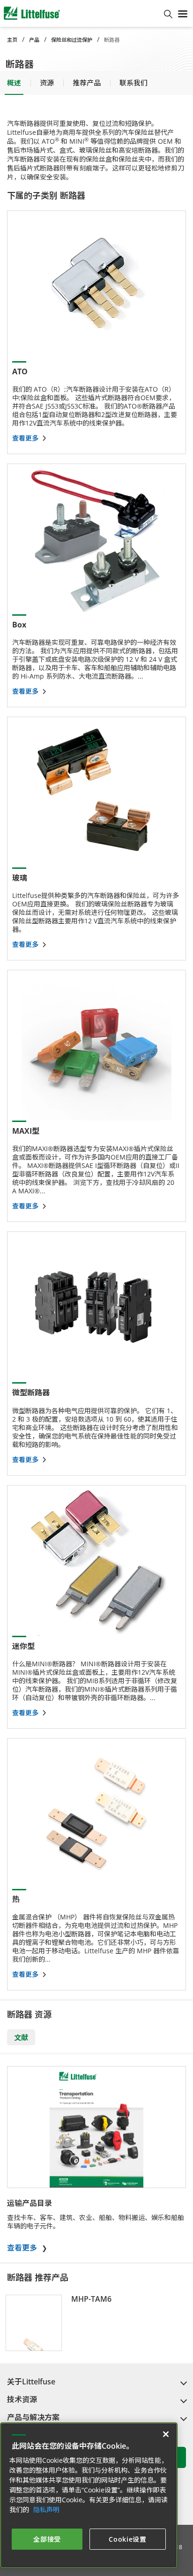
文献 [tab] (21, 2037)
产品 (34, 40)
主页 (12, 40)
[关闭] (166, 2434)
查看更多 (22, 2248)
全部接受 (47, 2539)
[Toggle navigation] (183, 13)
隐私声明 (46, 2510)
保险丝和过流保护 (72, 40)
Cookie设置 (128, 2539)
